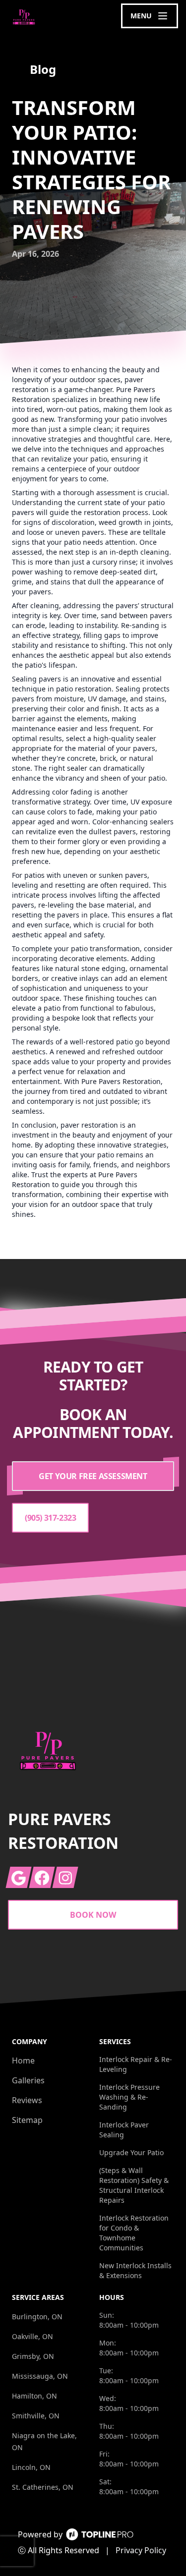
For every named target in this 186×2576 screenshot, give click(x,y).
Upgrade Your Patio (131, 2152)
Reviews (27, 2100)
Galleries (28, 2080)
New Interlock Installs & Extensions (135, 2270)
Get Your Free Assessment (93, 1476)
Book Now (93, 1915)
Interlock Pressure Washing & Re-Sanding (129, 2097)
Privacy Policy (141, 2550)
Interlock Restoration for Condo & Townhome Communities (134, 2233)
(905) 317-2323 (50, 1518)
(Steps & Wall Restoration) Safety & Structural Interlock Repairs (134, 2185)
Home (23, 2061)
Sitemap (27, 2120)
